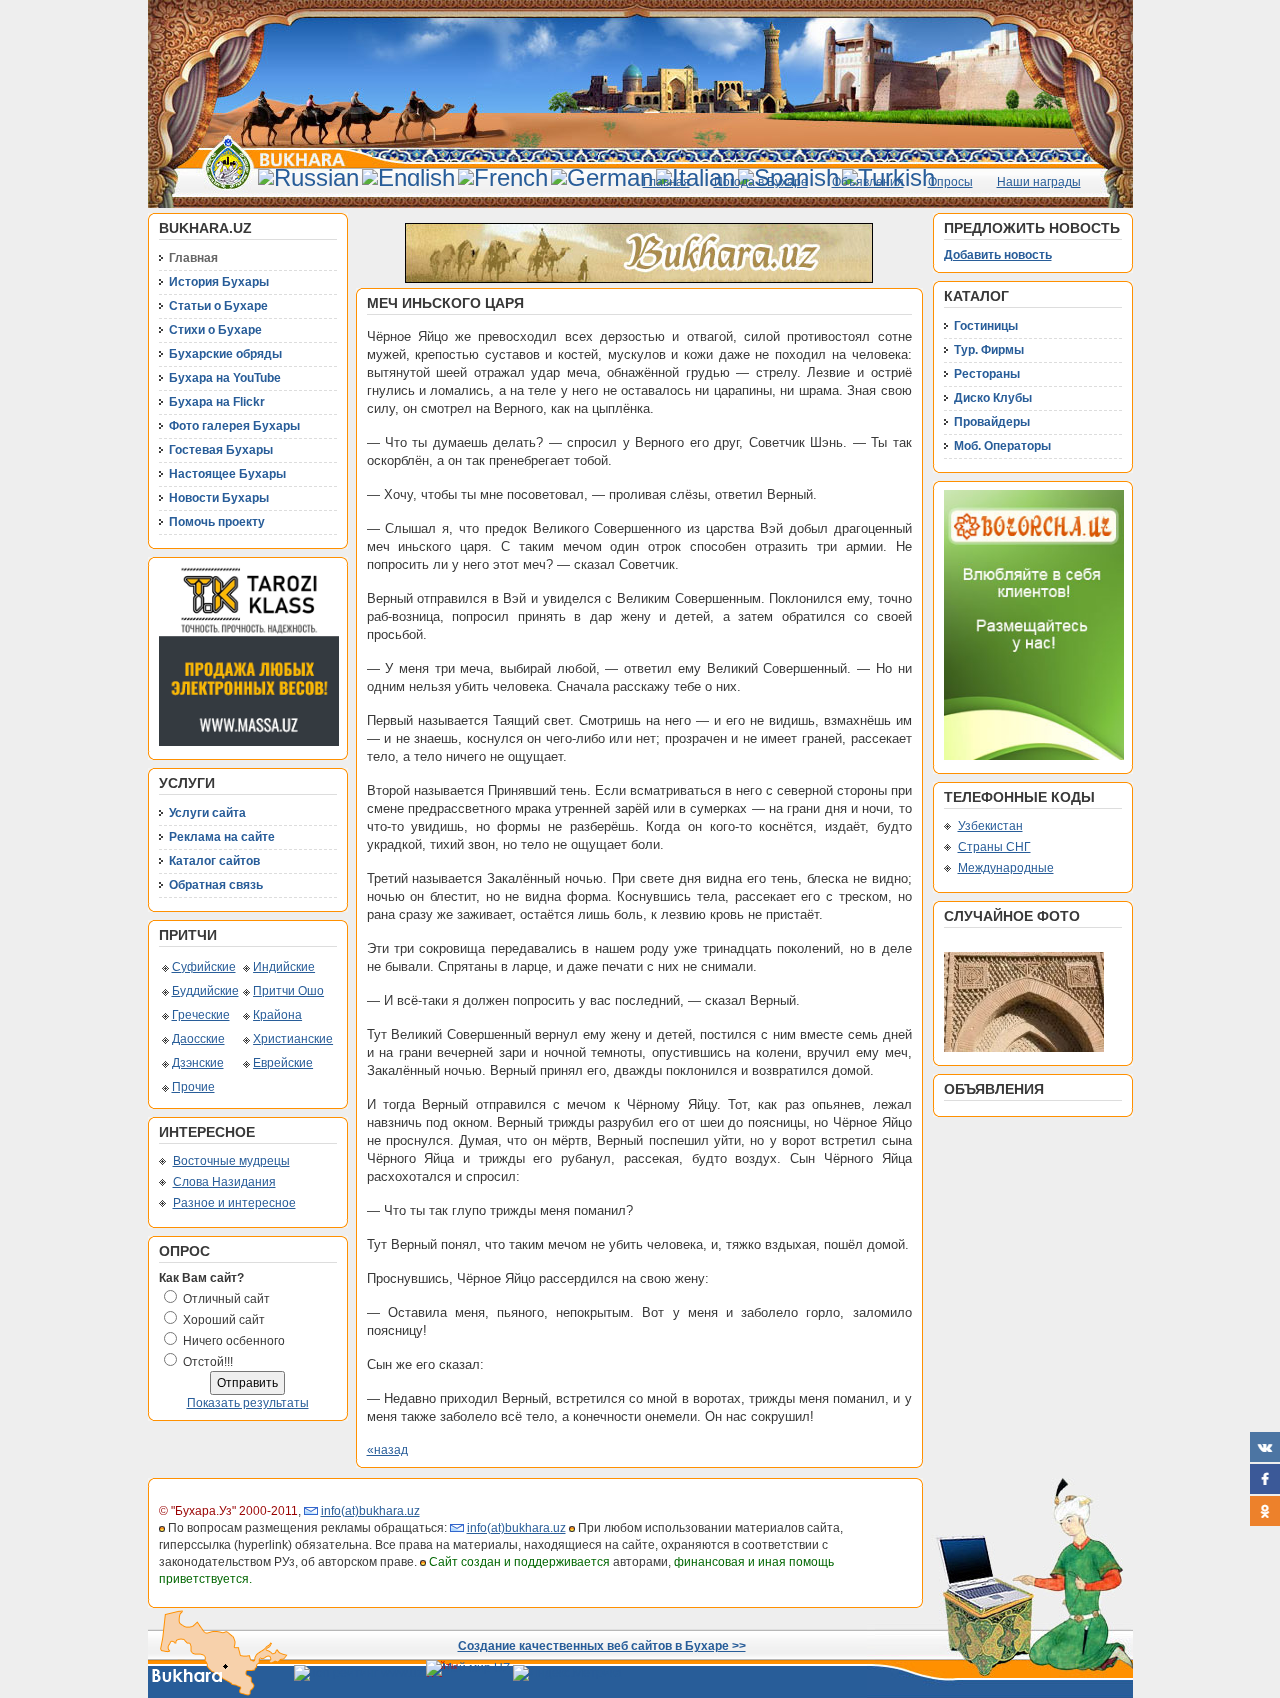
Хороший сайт (224, 1320)
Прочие (193, 1087)
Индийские (284, 967)
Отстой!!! (208, 1362)
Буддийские (205, 991)
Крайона (277, 1015)
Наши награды (1039, 182)
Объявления (868, 182)
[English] (408, 177)
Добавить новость (998, 255)
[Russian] (308, 177)
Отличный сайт (226, 1299)
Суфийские (204, 967)
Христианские (293, 1039)
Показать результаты (248, 1403)
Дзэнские (198, 1063)
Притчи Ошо (288, 991)
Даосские (198, 1039)
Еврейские (283, 1063)
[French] (503, 177)
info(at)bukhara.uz (370, 1511)
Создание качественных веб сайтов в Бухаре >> (602, 1646)
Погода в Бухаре (761, 182)
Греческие (201, 1015)
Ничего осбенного (234, 1341)
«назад (387, 1450)
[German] (602, 177)
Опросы (950, 182)
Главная (666, 182)
